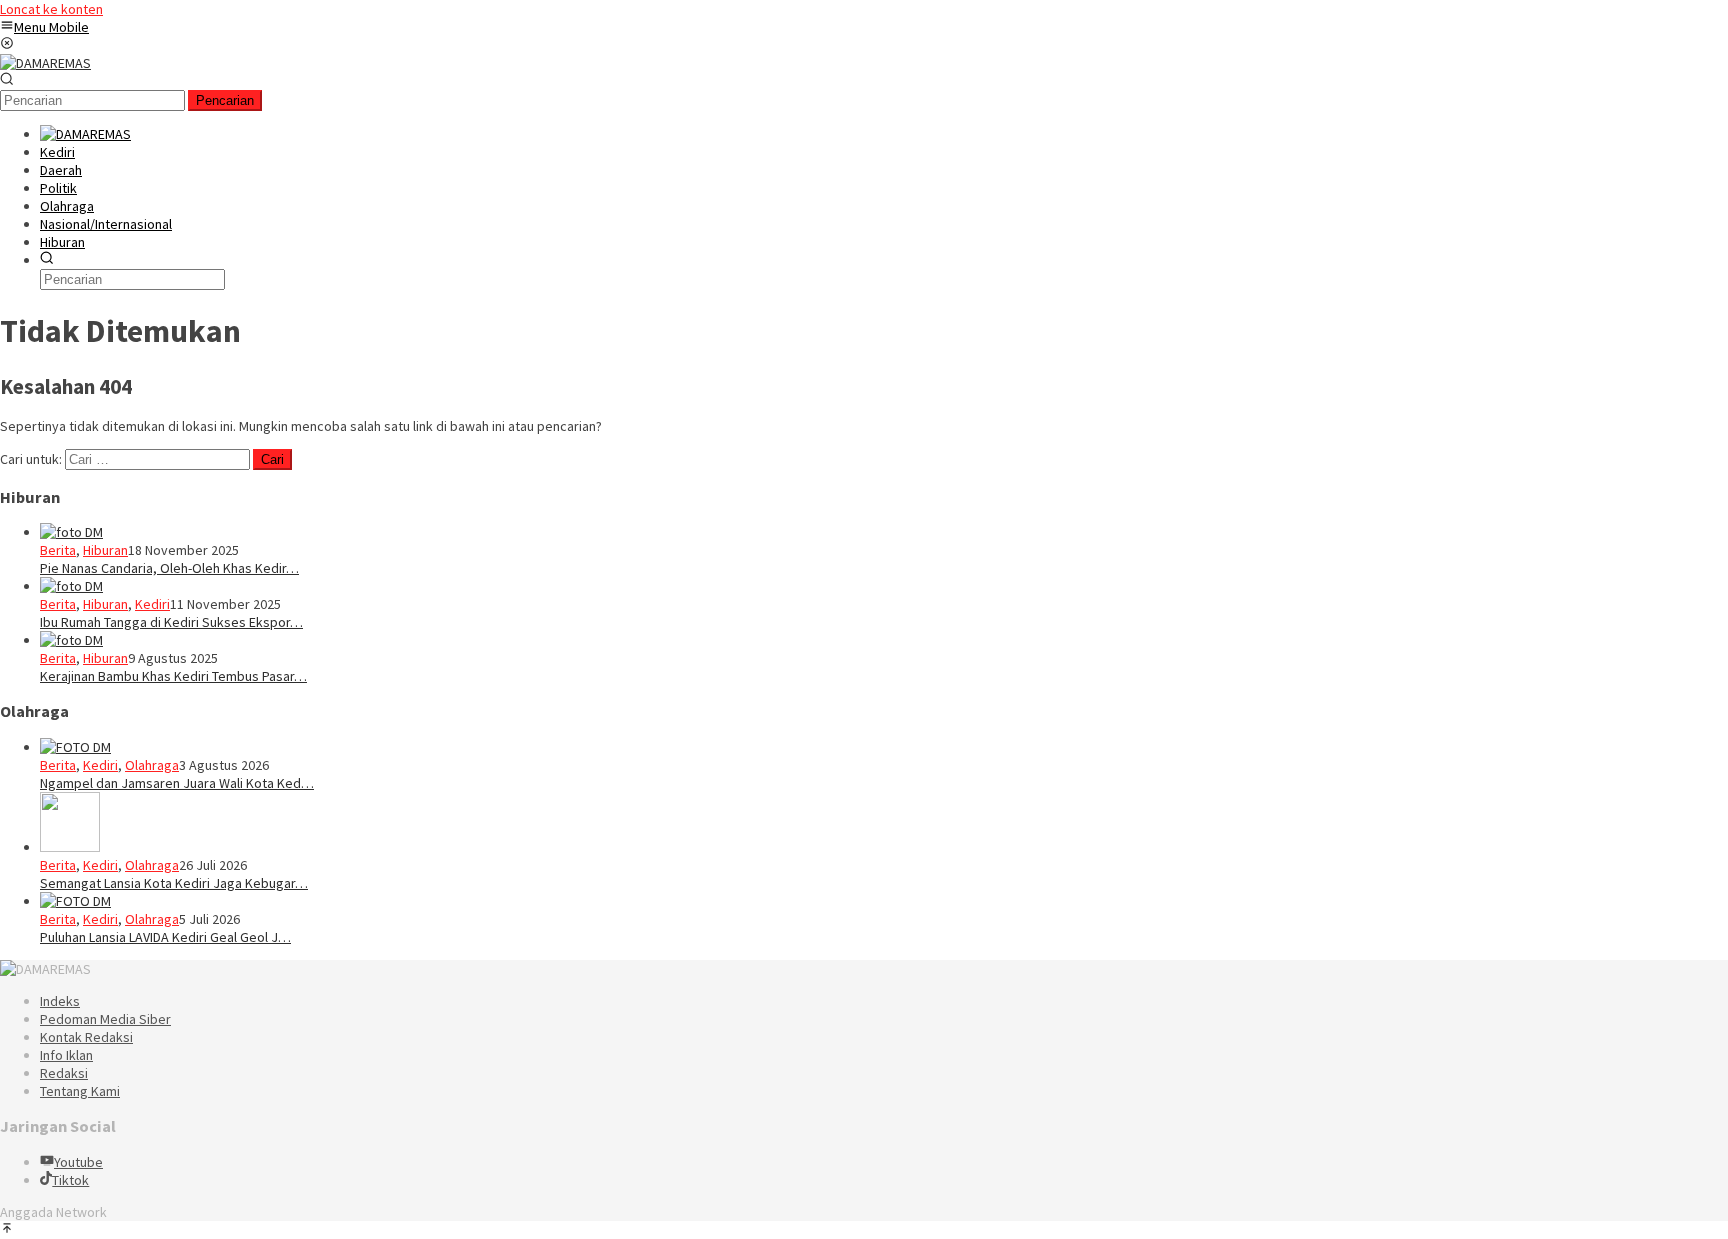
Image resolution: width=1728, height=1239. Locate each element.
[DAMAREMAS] (45, 63)
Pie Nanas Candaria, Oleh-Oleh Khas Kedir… (169, 568)
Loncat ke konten (51, 9)
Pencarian (225, 100)
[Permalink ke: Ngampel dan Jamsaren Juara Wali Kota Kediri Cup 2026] (75, 747)
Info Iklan (66, 1055)
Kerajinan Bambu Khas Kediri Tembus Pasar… (173, 676)
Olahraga (152, 765)
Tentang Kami (80, 1091)
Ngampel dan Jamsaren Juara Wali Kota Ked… (177, 783)
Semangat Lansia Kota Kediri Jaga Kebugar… (174, 883)
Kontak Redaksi (86, 1037)
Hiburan (105, 550)
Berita (58, 550)
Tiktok (70, 1180)
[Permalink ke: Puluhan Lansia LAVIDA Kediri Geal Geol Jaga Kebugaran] (75, 901)
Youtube (78, 1162)
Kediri (152, 604)
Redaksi (64, 1073)
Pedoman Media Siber (105, 1019)
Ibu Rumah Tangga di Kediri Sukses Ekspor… (171, 622)
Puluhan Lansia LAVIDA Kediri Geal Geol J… (165, 937)
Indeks (60, 1001)
